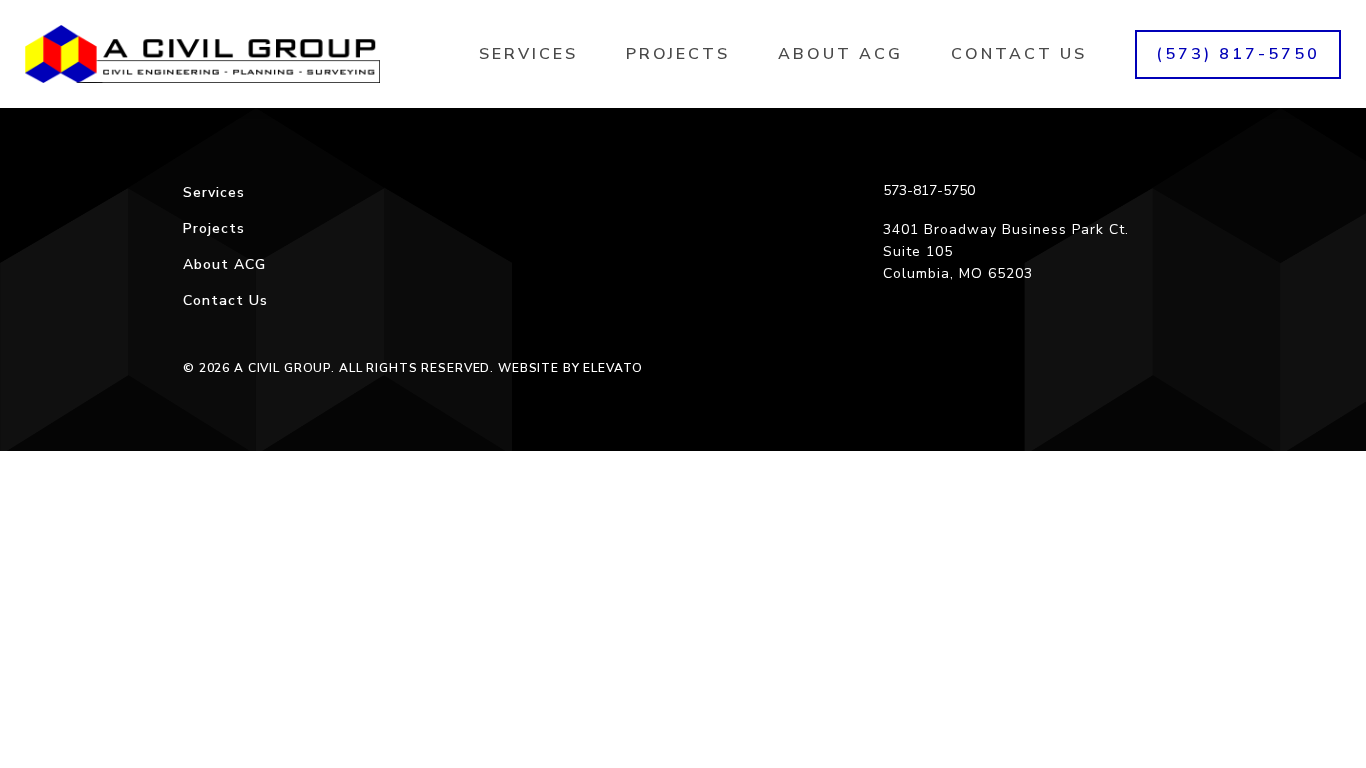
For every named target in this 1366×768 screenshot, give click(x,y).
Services (528, 54)
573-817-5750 (929, 191)
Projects (678, 54)
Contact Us (1019, 54)
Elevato (612, 368)
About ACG (840, 54)
